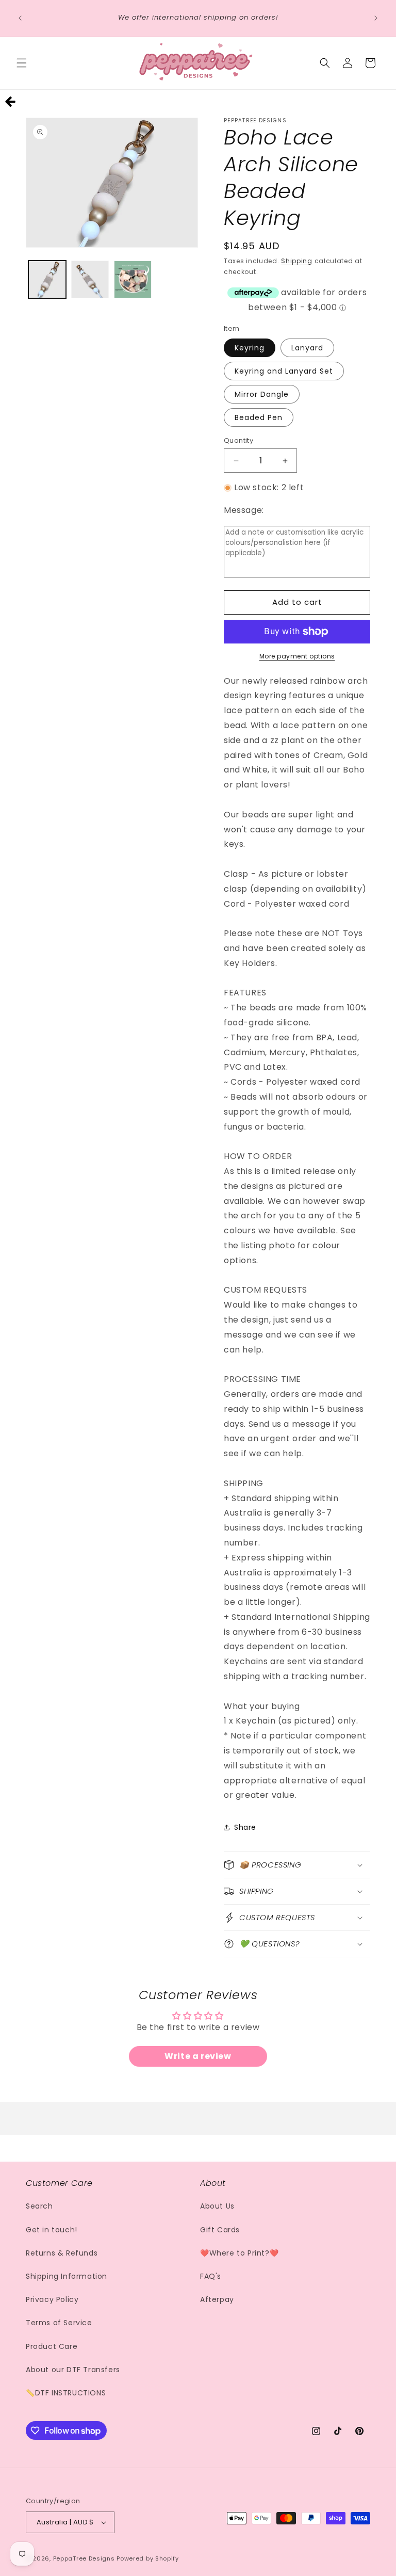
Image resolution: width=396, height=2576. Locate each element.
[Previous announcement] (20, 18)
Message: (244, 510)
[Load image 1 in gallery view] (47, 279)
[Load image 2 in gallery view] (90, 279)
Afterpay (217, 2299)
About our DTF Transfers (73, 2370)
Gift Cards (220, 2230)
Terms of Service (59, 2323)
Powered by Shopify (148, 2558)
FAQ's (211, 2276)
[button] (22, 63)
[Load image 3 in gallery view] (133, 279)
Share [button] (245, 1827)
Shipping (297, 261)
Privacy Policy (52, 2299)
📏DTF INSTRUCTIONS (66, 2393)
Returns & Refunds (62, 2253)
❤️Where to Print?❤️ (239, 2253)
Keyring (250, 348)
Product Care (52, 2346)
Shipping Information (67, 2276)
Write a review (198, 2056)
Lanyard (307, 348)
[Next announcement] (376, 18)
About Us (217, 2206)
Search (39, 2206)
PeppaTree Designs (84, 2558)
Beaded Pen (259, 417)
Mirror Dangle (262, 394)
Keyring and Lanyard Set (284, 371)
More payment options (297, 656)
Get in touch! (52, 2230)
